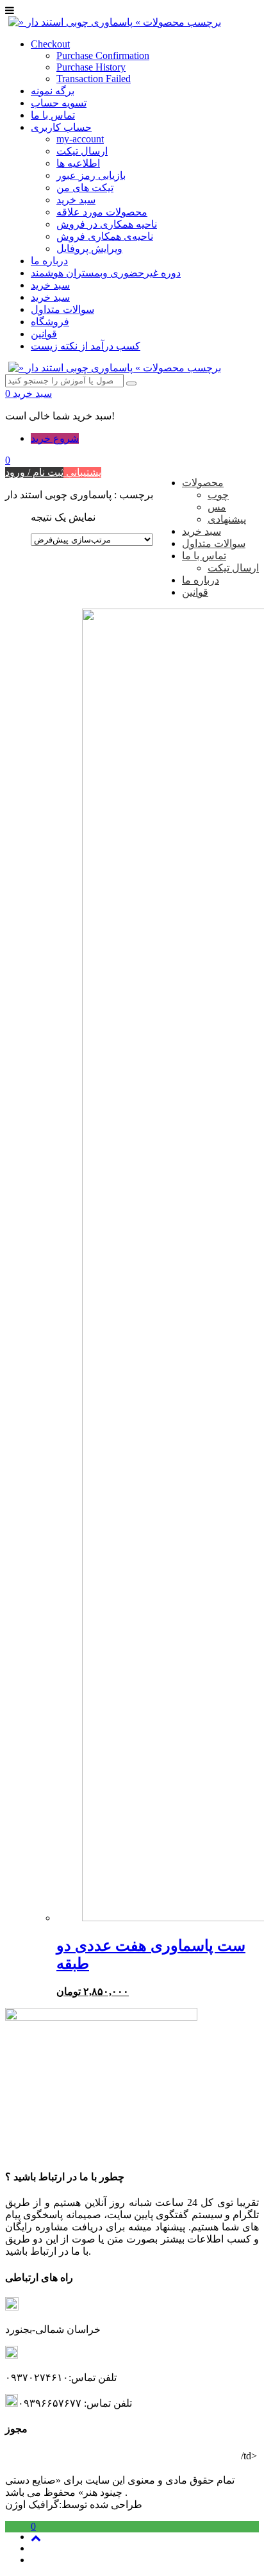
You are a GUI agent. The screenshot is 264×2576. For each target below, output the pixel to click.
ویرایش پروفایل (89, 248)
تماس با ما (53, 115)
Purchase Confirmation (103, 55)
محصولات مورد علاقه (102, 212)
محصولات (203, 483)
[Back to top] (36, 2538)
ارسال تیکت (82, 151)
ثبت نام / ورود (34, 472)
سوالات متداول (62, 309)
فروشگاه (50, 322)
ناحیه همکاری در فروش (107, 224)
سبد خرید (76, 200)
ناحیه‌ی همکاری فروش (105, 236)
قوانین (44, 334)
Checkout (50, 44)
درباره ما (49, 261)
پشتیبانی (82, 472)
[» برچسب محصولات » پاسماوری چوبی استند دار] (115, 22)
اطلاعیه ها (78, 163)
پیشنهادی (227, 519)
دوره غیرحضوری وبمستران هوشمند (106, 273)
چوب (218, 495)
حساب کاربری (61, 127)
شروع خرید (55, 438)
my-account (80, 139)
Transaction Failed (94, 79)
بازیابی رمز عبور (91, 175)
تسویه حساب (59, 103)
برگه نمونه (53, 91)
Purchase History (91, 67)
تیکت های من (85, 188)
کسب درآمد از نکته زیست (86, 346)
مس (217, 507)
